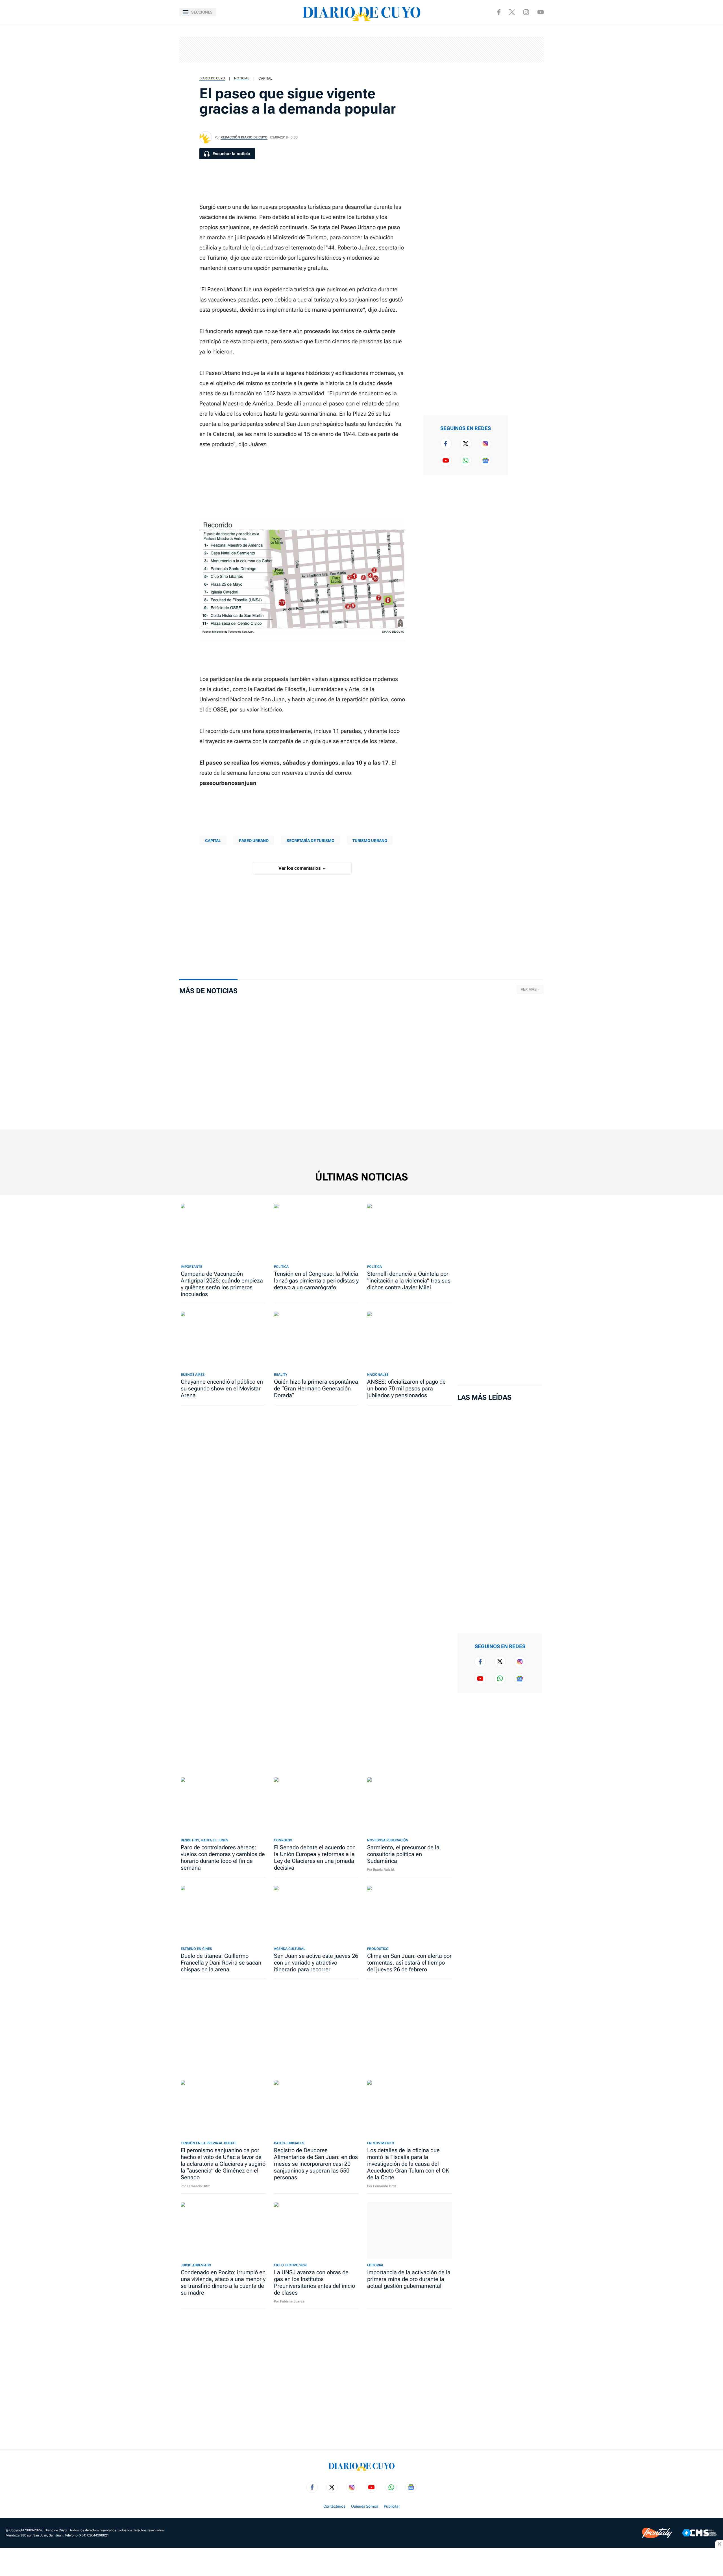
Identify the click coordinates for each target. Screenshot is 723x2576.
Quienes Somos (365, 2506)
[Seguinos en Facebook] (499, 12)
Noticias (242, 78)
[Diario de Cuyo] (361, 12)
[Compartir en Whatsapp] (524, 70)
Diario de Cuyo (212, 78)
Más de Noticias (208, 991)
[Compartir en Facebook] (524, 34)
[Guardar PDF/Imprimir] (524, 106)
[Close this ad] (719, 2544)
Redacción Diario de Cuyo (244, 137)
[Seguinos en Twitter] (466, 444)
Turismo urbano (370, 841)
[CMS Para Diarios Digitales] (700, 2533)
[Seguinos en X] (512, 12)
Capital (265, 78)
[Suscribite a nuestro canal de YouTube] (541, 12)
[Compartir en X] (524, 52)
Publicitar (392, 2506)
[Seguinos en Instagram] (526, 12)
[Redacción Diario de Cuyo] (206, 137)
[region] (361, 49)
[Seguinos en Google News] (485, 461)
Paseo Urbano (254, 841)
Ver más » (530, 989)
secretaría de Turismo (311, 841)
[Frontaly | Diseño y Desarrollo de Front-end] (657, 2533)
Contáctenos (334, 2506)
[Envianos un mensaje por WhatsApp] (466, 461)
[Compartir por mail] (524, 88)
